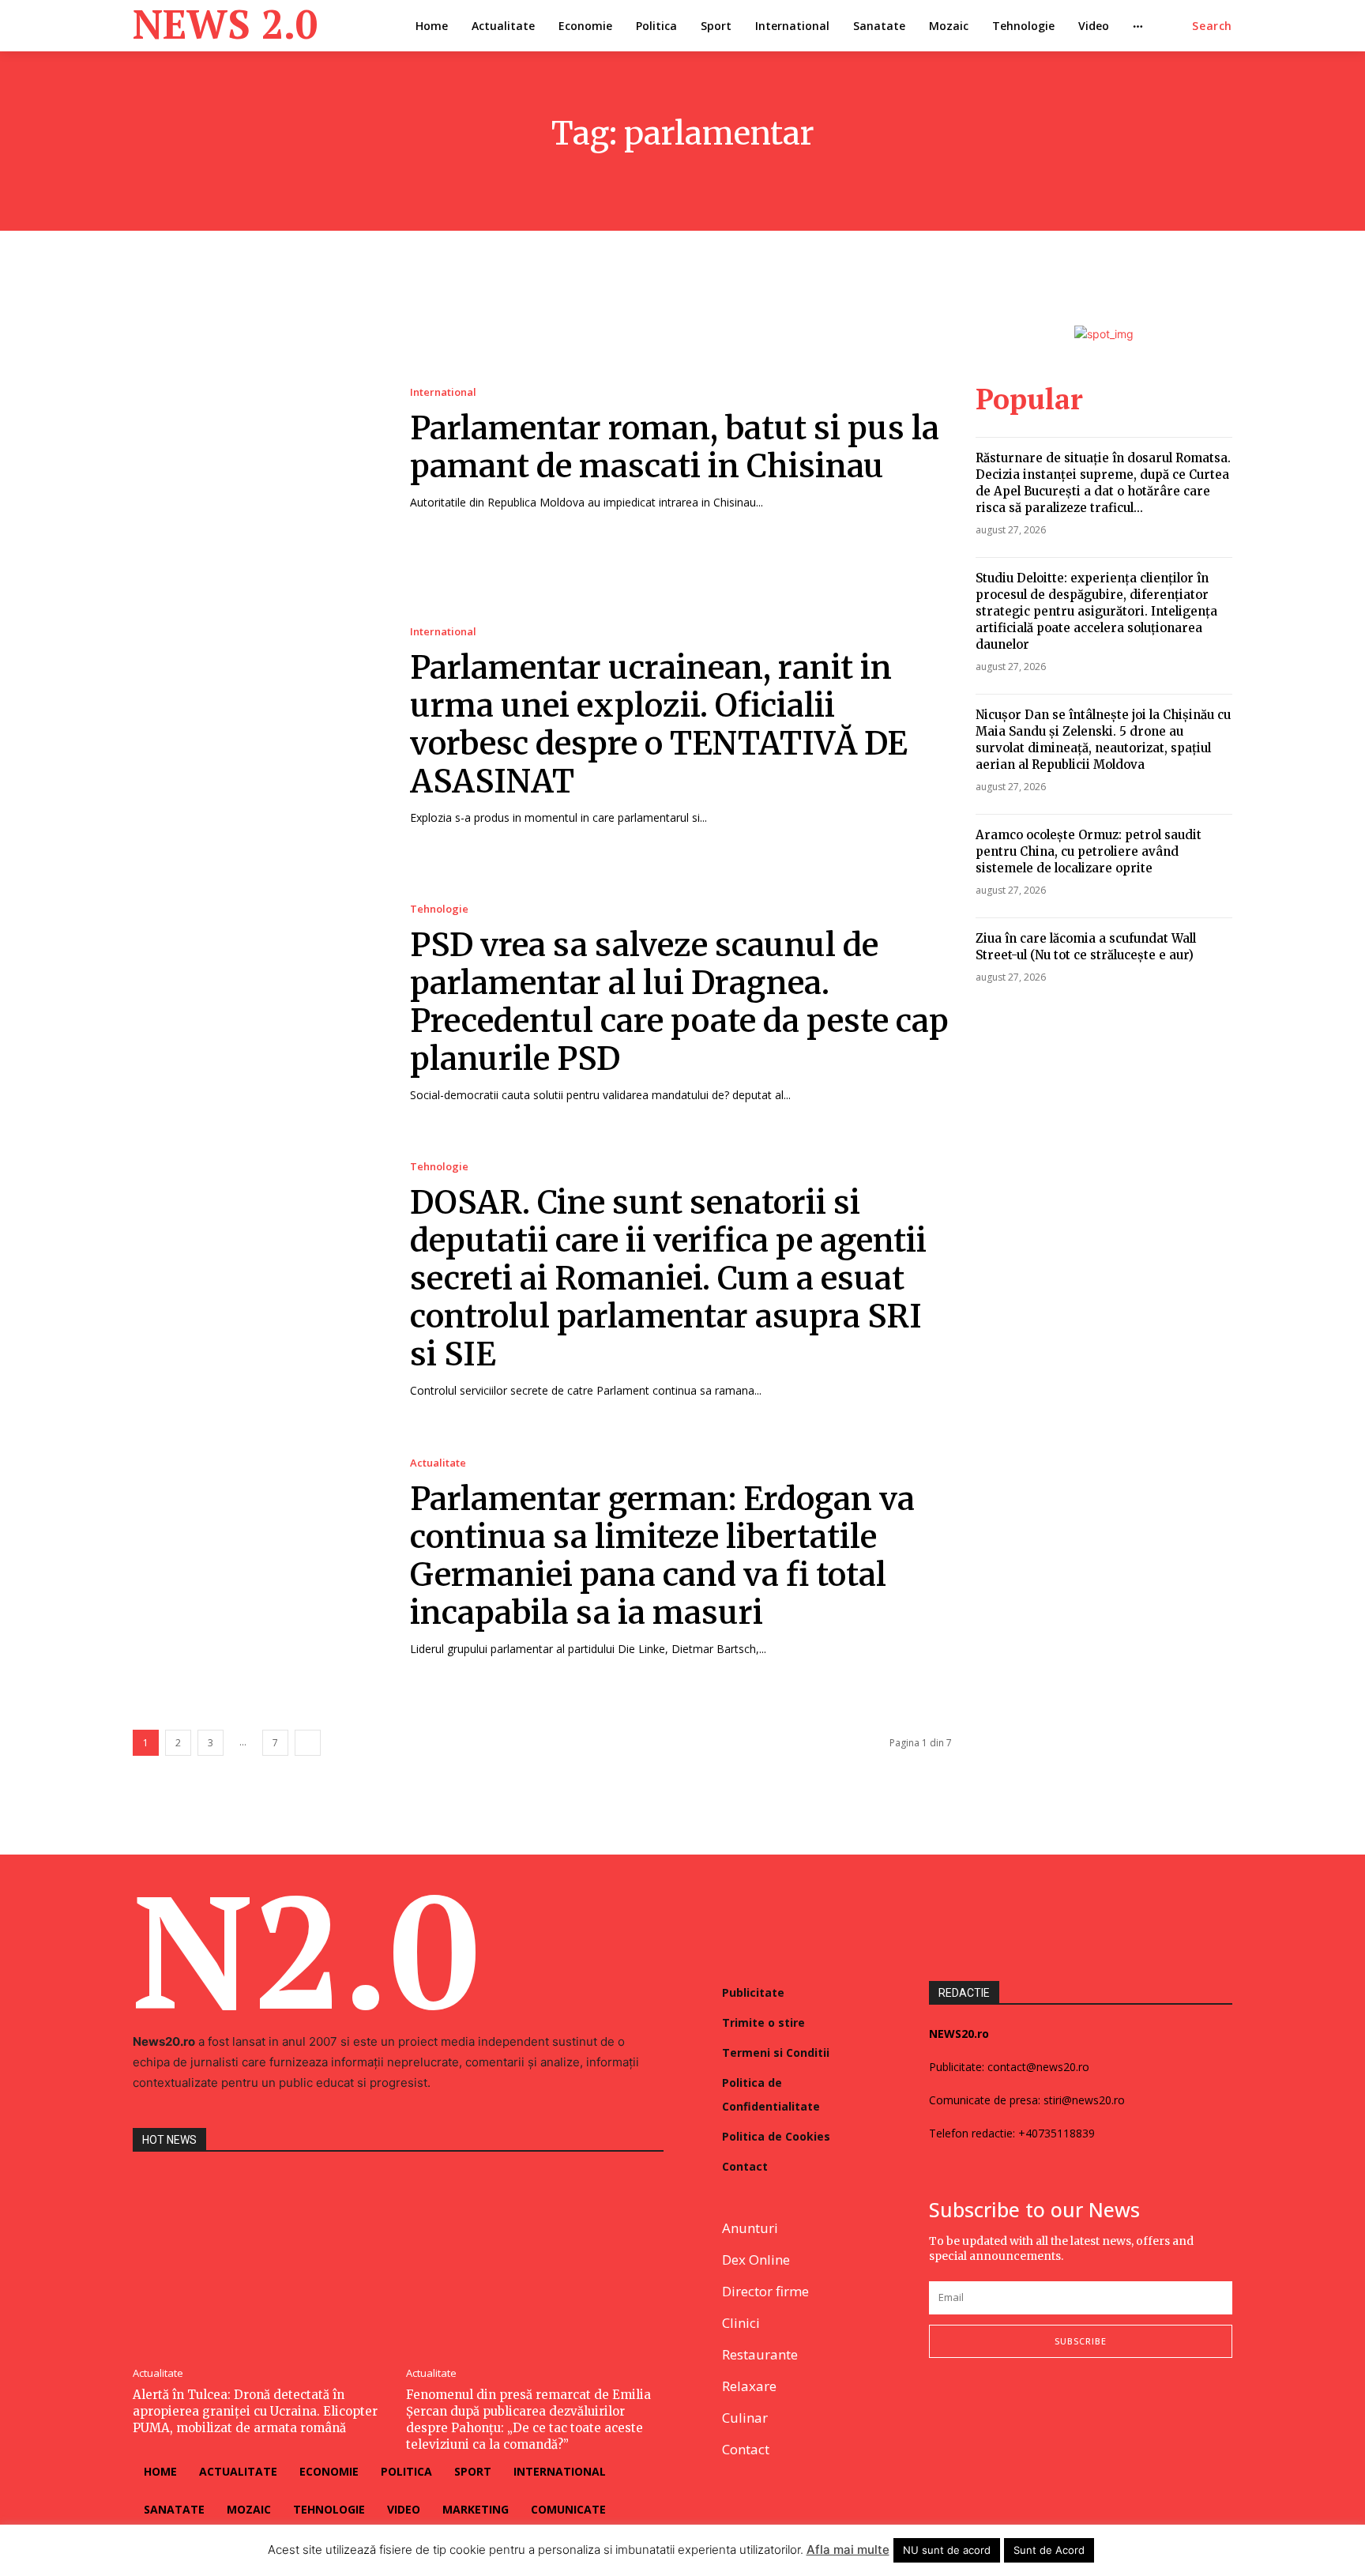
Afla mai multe (848, 2550)
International (443, 392)
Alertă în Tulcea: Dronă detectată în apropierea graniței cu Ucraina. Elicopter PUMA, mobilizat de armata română (255, 2411)
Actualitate (438, 1463)
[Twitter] (1016, 2410)
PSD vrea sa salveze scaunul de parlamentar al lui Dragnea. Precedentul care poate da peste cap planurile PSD (679, 1002)
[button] (1212, 26)
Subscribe (1081, 2341)
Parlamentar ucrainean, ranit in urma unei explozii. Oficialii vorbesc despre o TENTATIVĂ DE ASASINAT (659, 725)
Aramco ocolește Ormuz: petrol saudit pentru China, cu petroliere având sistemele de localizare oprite (1089, 851)
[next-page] (308, 1743)
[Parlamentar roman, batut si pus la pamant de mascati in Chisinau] (256, 448)
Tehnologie (439, 909)
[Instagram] (976, 2410)
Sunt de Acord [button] (1049, 2550)
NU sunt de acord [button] (947, 2550)
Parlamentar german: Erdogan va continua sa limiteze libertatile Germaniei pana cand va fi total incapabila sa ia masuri (662, 1556)
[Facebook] (936, 2410)
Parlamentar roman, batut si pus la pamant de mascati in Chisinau (675, 447)
